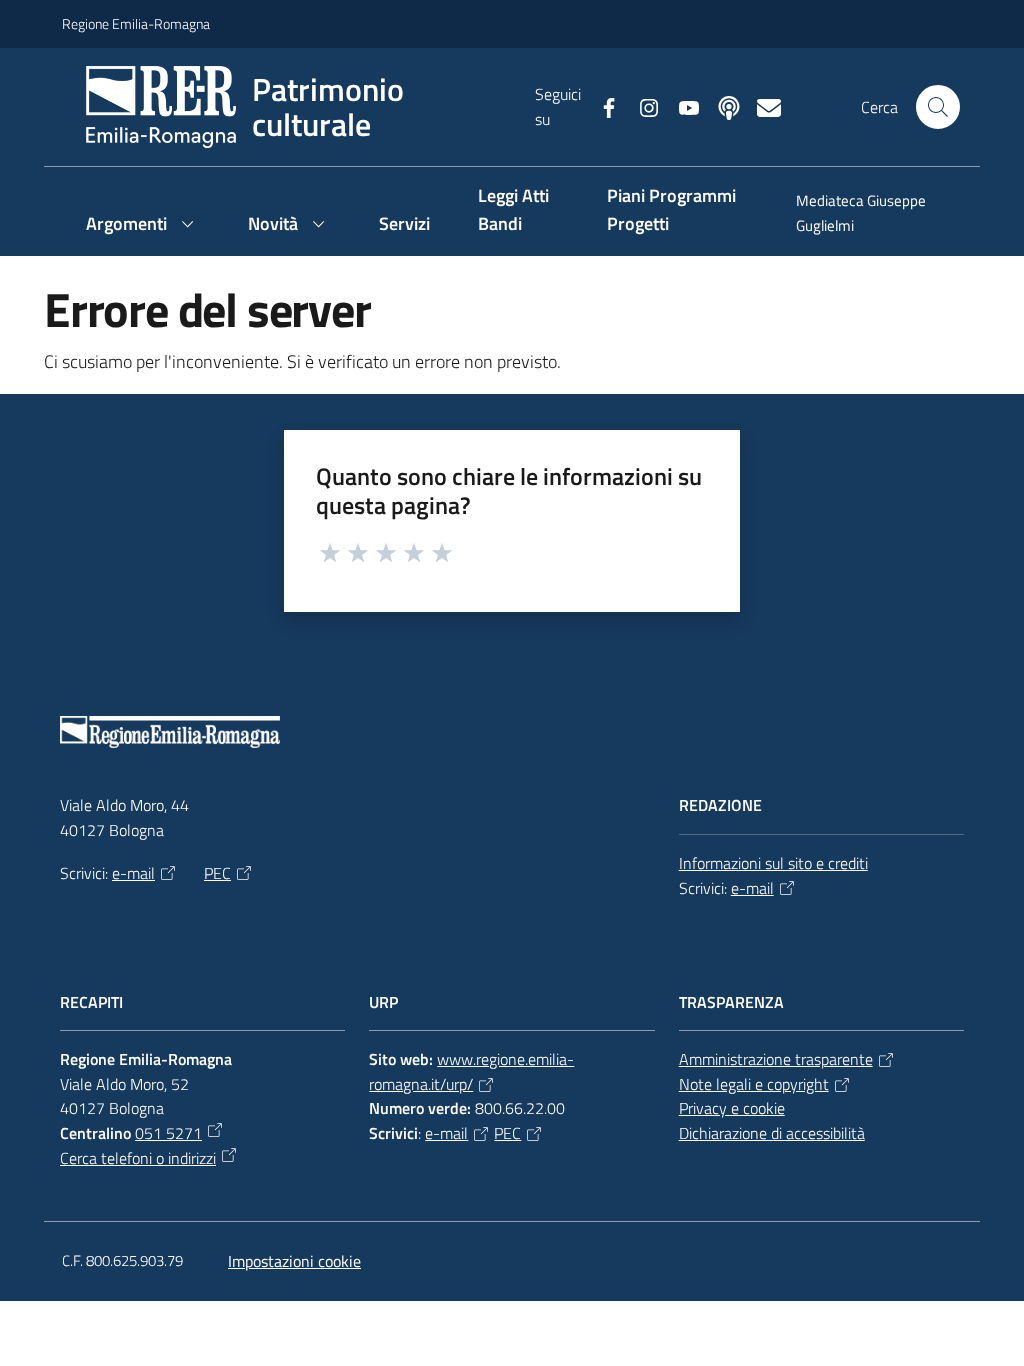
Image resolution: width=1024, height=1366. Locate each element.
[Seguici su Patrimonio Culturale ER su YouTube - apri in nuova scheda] (681, 106)
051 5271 (168, 1133)
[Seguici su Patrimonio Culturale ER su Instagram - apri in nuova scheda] (641, 106)
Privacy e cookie (732, 1108)
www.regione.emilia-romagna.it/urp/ (471, 1071)
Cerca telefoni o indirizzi (138, 1158)
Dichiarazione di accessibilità (772, 1133)
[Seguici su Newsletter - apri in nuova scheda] (761, 106)
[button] (938, 107)
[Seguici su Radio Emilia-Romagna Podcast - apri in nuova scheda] (721, 106)
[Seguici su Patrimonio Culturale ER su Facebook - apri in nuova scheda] (601, 106)
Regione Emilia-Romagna (136, 23)
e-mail (133, 873)
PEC (217, 873)
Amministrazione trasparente (776, 1059)
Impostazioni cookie (294, 1261)
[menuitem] (867, 215)
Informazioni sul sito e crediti (773, 863)
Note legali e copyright (754, 1084)
